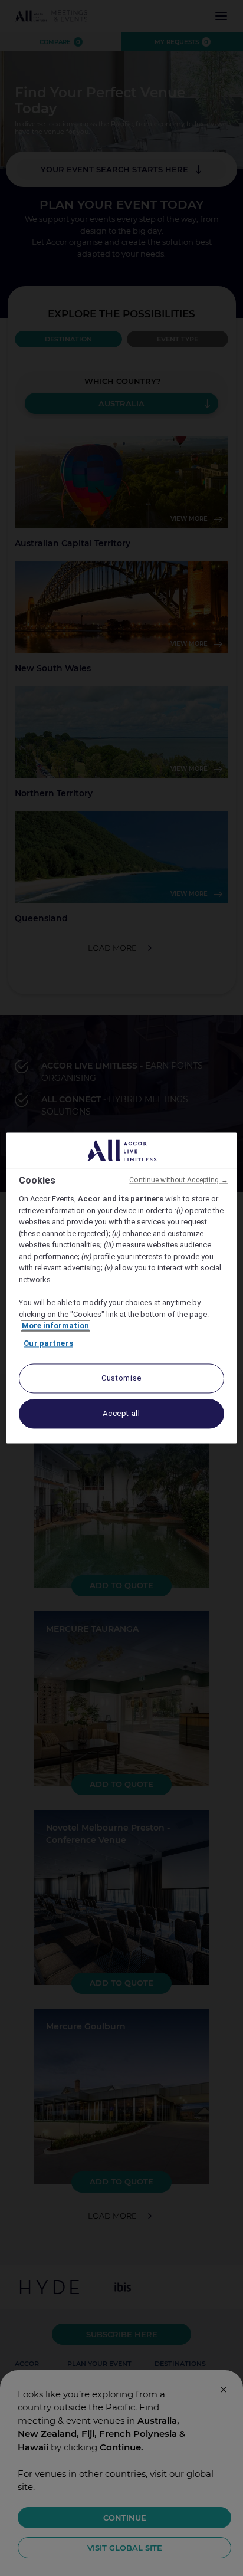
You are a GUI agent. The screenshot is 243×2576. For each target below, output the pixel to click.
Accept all (121, 1414)
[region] (121, 1288)
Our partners (48, 1343)
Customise (121, 1379)
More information (55, 1326)
